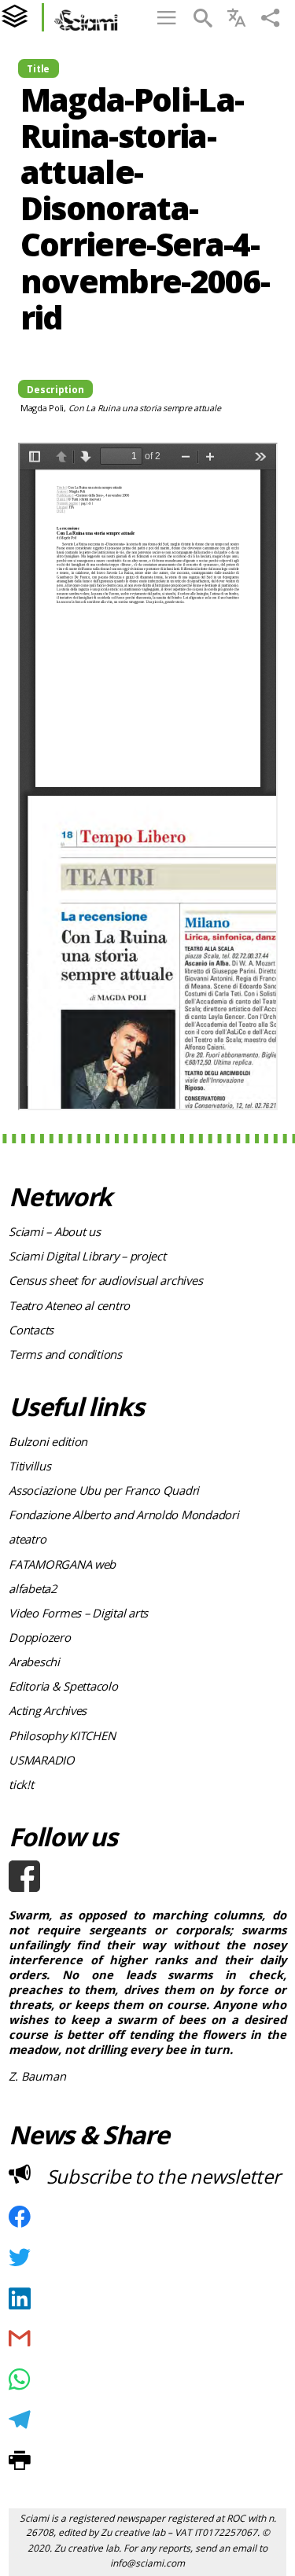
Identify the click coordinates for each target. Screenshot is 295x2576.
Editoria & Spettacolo (63, 1686)
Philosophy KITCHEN (62, 1735)
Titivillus (29, 1466)
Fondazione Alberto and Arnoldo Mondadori (124, 1514)
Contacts (31, 1330)
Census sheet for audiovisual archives (105, 1280)
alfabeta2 (33, 1588)
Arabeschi (34, 1662)
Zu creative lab (133, 2532)
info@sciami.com (147, 2563)
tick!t (21, 1784)
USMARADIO (42, 1760)
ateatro (27, 1539)
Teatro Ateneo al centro (69, 1305)
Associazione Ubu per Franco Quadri (104, 1490)
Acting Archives (48, 1710)
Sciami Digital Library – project (87, 1256)
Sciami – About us (54, 1231)
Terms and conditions (65, 1354)
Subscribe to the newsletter (164, 2176)
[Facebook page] (147, 1876)
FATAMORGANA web (62, 1564)
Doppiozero (39, 1637)
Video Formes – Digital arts (78, 1613)
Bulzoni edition (48, 1441)
